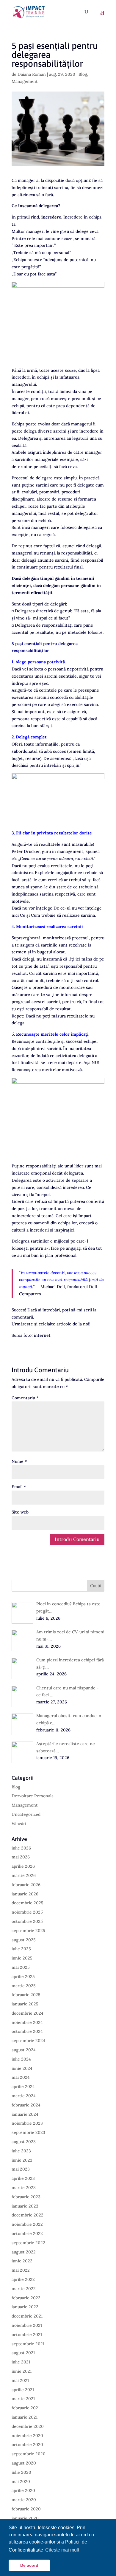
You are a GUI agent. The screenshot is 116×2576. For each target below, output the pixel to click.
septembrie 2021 (28, 2344)
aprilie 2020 (23, 2490)
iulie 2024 (21, 2059)
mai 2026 (21, 1857)
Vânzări (19, 1824)
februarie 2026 (26, 1885)
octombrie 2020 (27, 2445)
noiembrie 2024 (27, 2022)
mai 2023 (21, 2169)
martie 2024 (24, 2096)
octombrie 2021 (27, 2335)
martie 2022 (24, 2289)
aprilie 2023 (23, 2178)
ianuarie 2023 (25, 2206)
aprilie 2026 (23, 1866)
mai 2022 (21, 2270)
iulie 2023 (21, 2151)
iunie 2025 (22, 1958)
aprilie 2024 (23, 2086)
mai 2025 (21, 1967)
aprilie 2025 (23, 1976)
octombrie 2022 (27, 2233)
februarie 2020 (26, 2509)
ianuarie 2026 (25, 1894)
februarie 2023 (26, 2197)
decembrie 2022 (28, 2215)
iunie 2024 (22, 2068)
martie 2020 (24, 2500)
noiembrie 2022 (27, 2224)
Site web (20, 1512)
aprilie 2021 (23, 2390)
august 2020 (24, 2463)
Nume (19, 1461)
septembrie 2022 (28, 2243)
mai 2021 (20, 2380)
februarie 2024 (26, 2105)
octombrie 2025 (27, 1921)
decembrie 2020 (28, 2426)
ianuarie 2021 (25, 2417)
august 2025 (24, 1940)
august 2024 (24, 2050)
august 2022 (24, 2252)
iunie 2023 (22, 2160)
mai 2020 (21, 2481)
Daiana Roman (32, 74)
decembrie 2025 (28, 1903)
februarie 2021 (26, 2408)
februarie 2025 (26, 1995)
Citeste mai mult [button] (62, 2550)
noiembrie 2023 (27, 2123)
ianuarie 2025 (25, 2004)
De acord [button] (29, 2565)
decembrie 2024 (28, 2013)
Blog (83, 74)
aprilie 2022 (23, 2279)
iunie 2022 (22, 2261)
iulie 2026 (21, 1848)
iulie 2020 (21, 2472)
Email (19, 1487)
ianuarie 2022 (25, 2307)
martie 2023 (24, 2188)
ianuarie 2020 (25, 2518)
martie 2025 (24, 1986)
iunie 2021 (22, 2371)
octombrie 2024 (27, 2031)
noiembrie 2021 (27, 2325)
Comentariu (25, 1398)
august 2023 (24, 2142)
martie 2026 (24, 1875)
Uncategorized (26, 1814)
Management (25, 81)
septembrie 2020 (29, 2454)
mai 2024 (21, 2077)
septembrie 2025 (28, 1931)
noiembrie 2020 (27, 2436)
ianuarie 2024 (25, 2114)
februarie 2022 (26, 2298)
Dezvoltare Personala (33, 1796)
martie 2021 (23, 2399)
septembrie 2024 (28, 2041)
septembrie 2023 (28, 2132)
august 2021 (23, 2353)
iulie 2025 (21, 1949)
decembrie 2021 (27, 2316)
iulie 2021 (21, 2362)
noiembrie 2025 (27, 1912)
